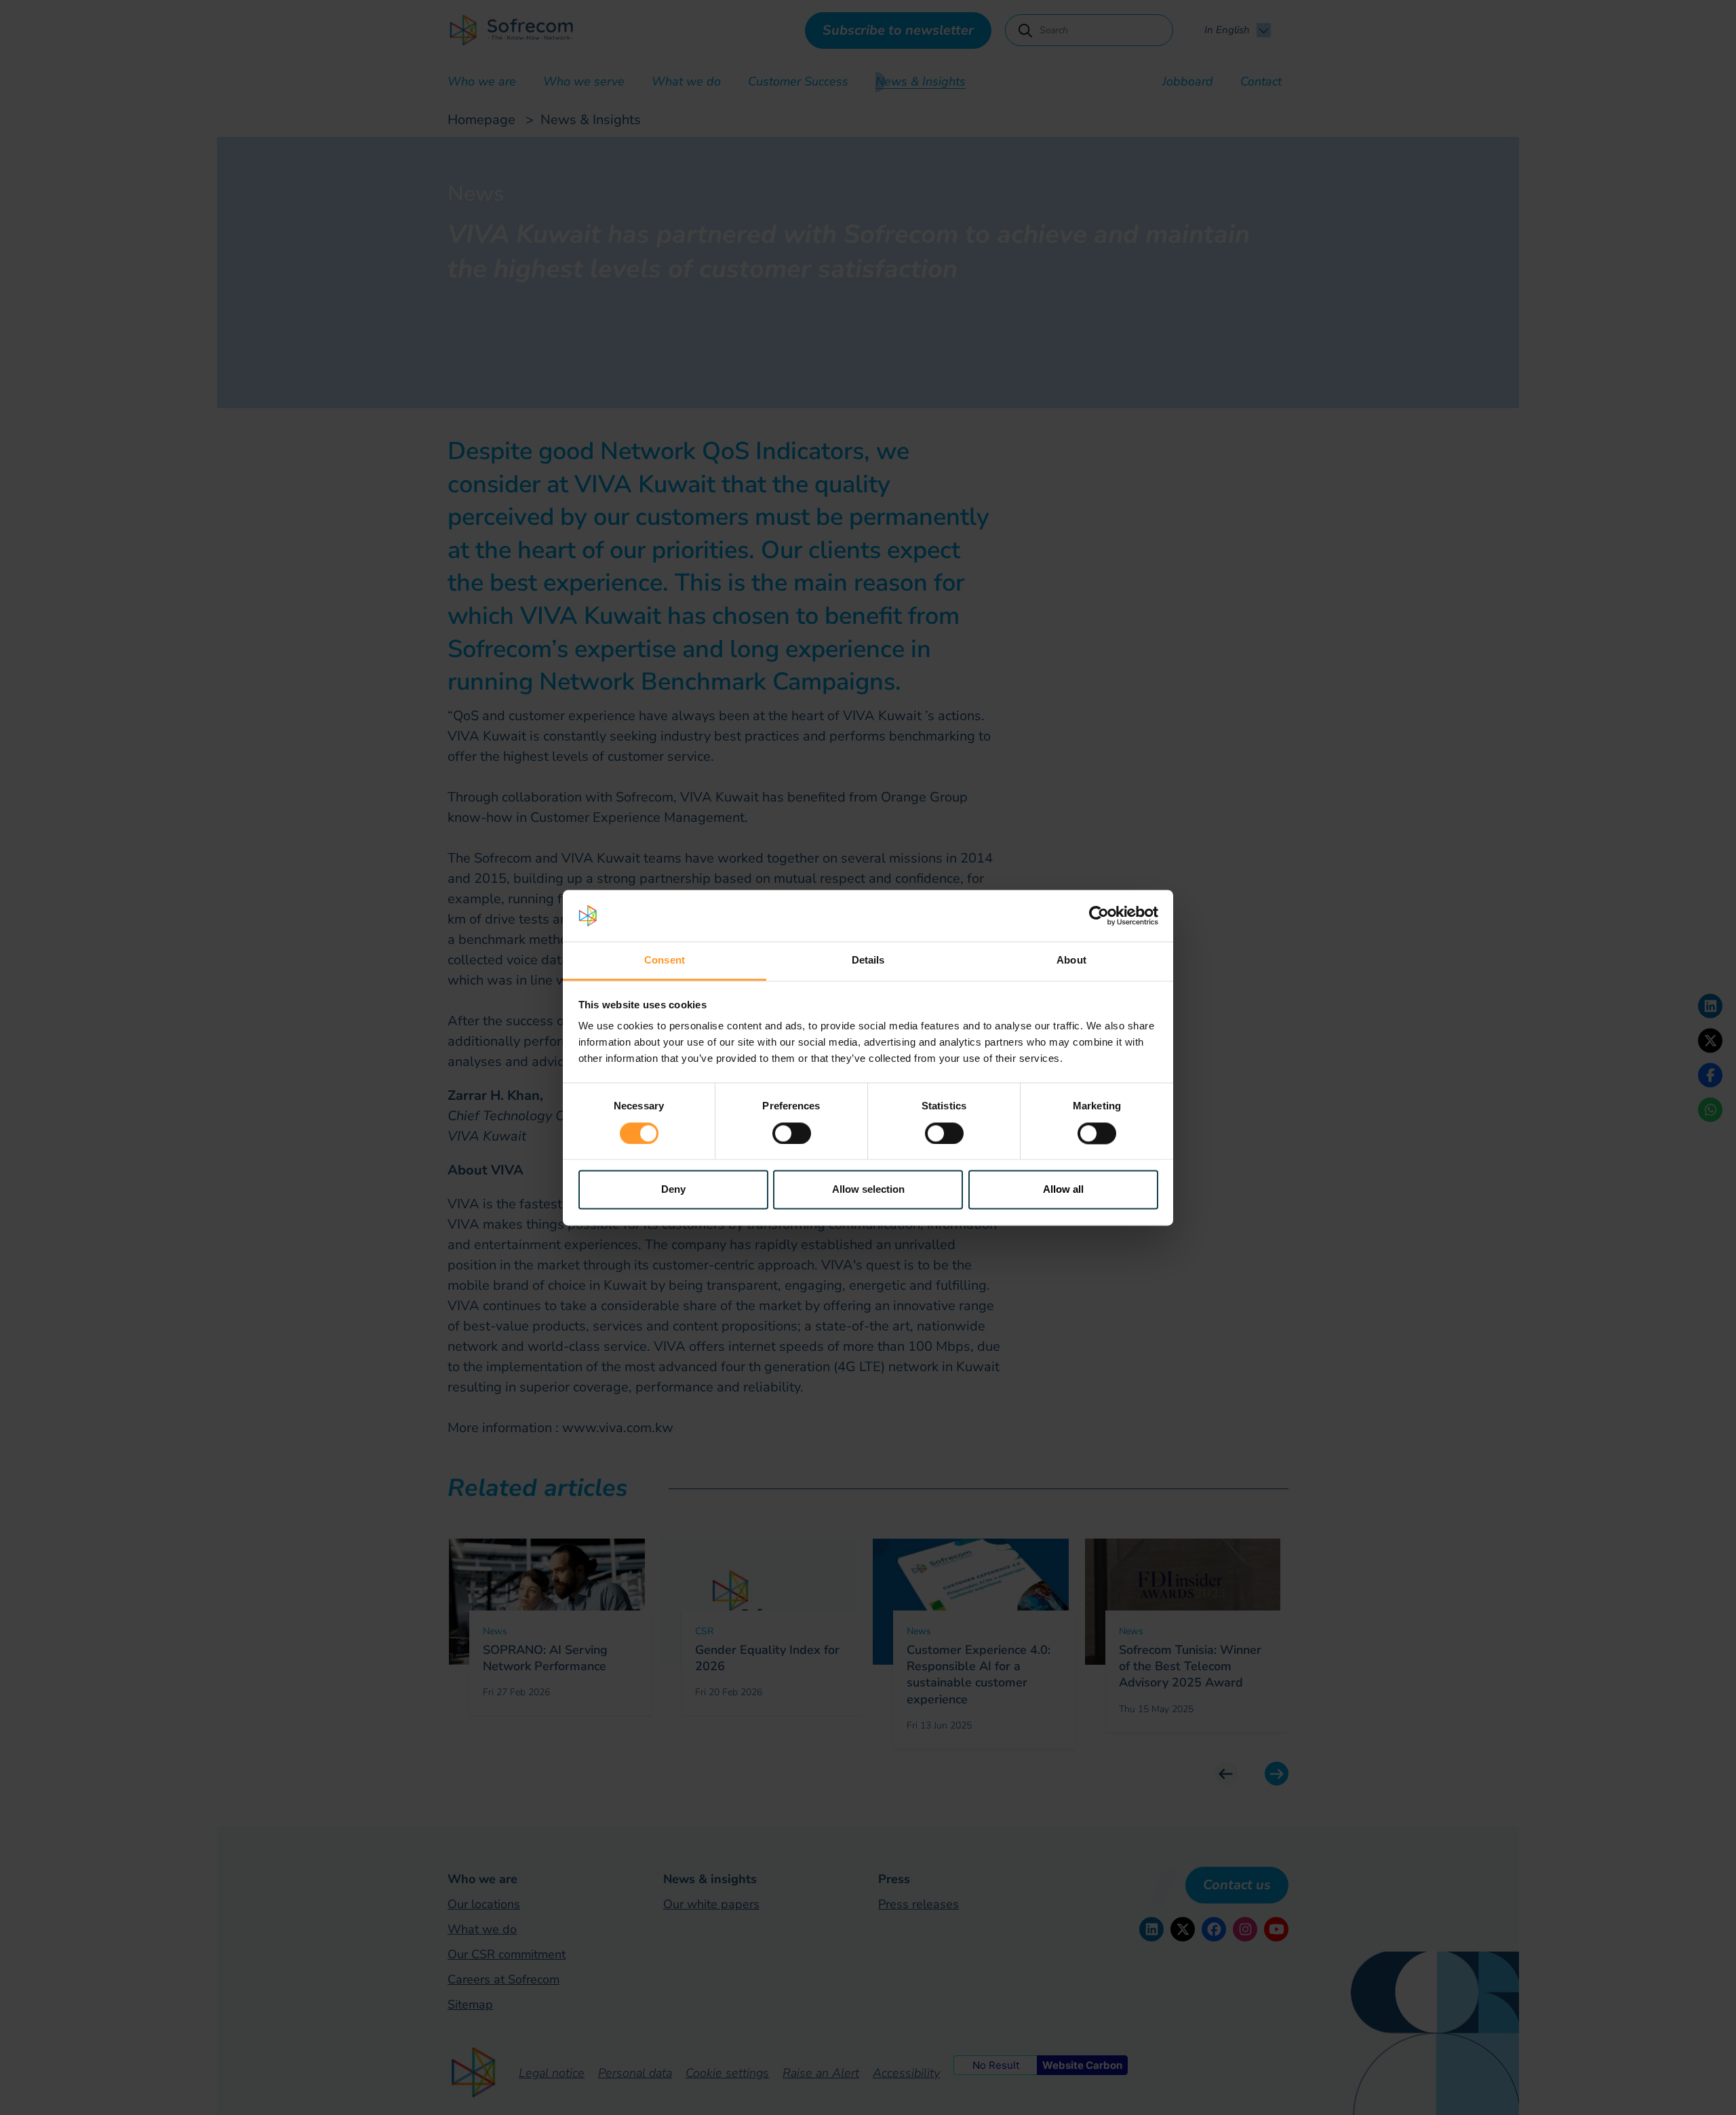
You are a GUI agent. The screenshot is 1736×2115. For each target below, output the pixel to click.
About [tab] (1071, 961)
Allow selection (868, 1190)
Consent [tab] (665, 961)
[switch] (792, 1133)
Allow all (1063, 1190)
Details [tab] (868, 961)
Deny (673, 1190)
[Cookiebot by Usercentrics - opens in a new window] (1099, 915)
